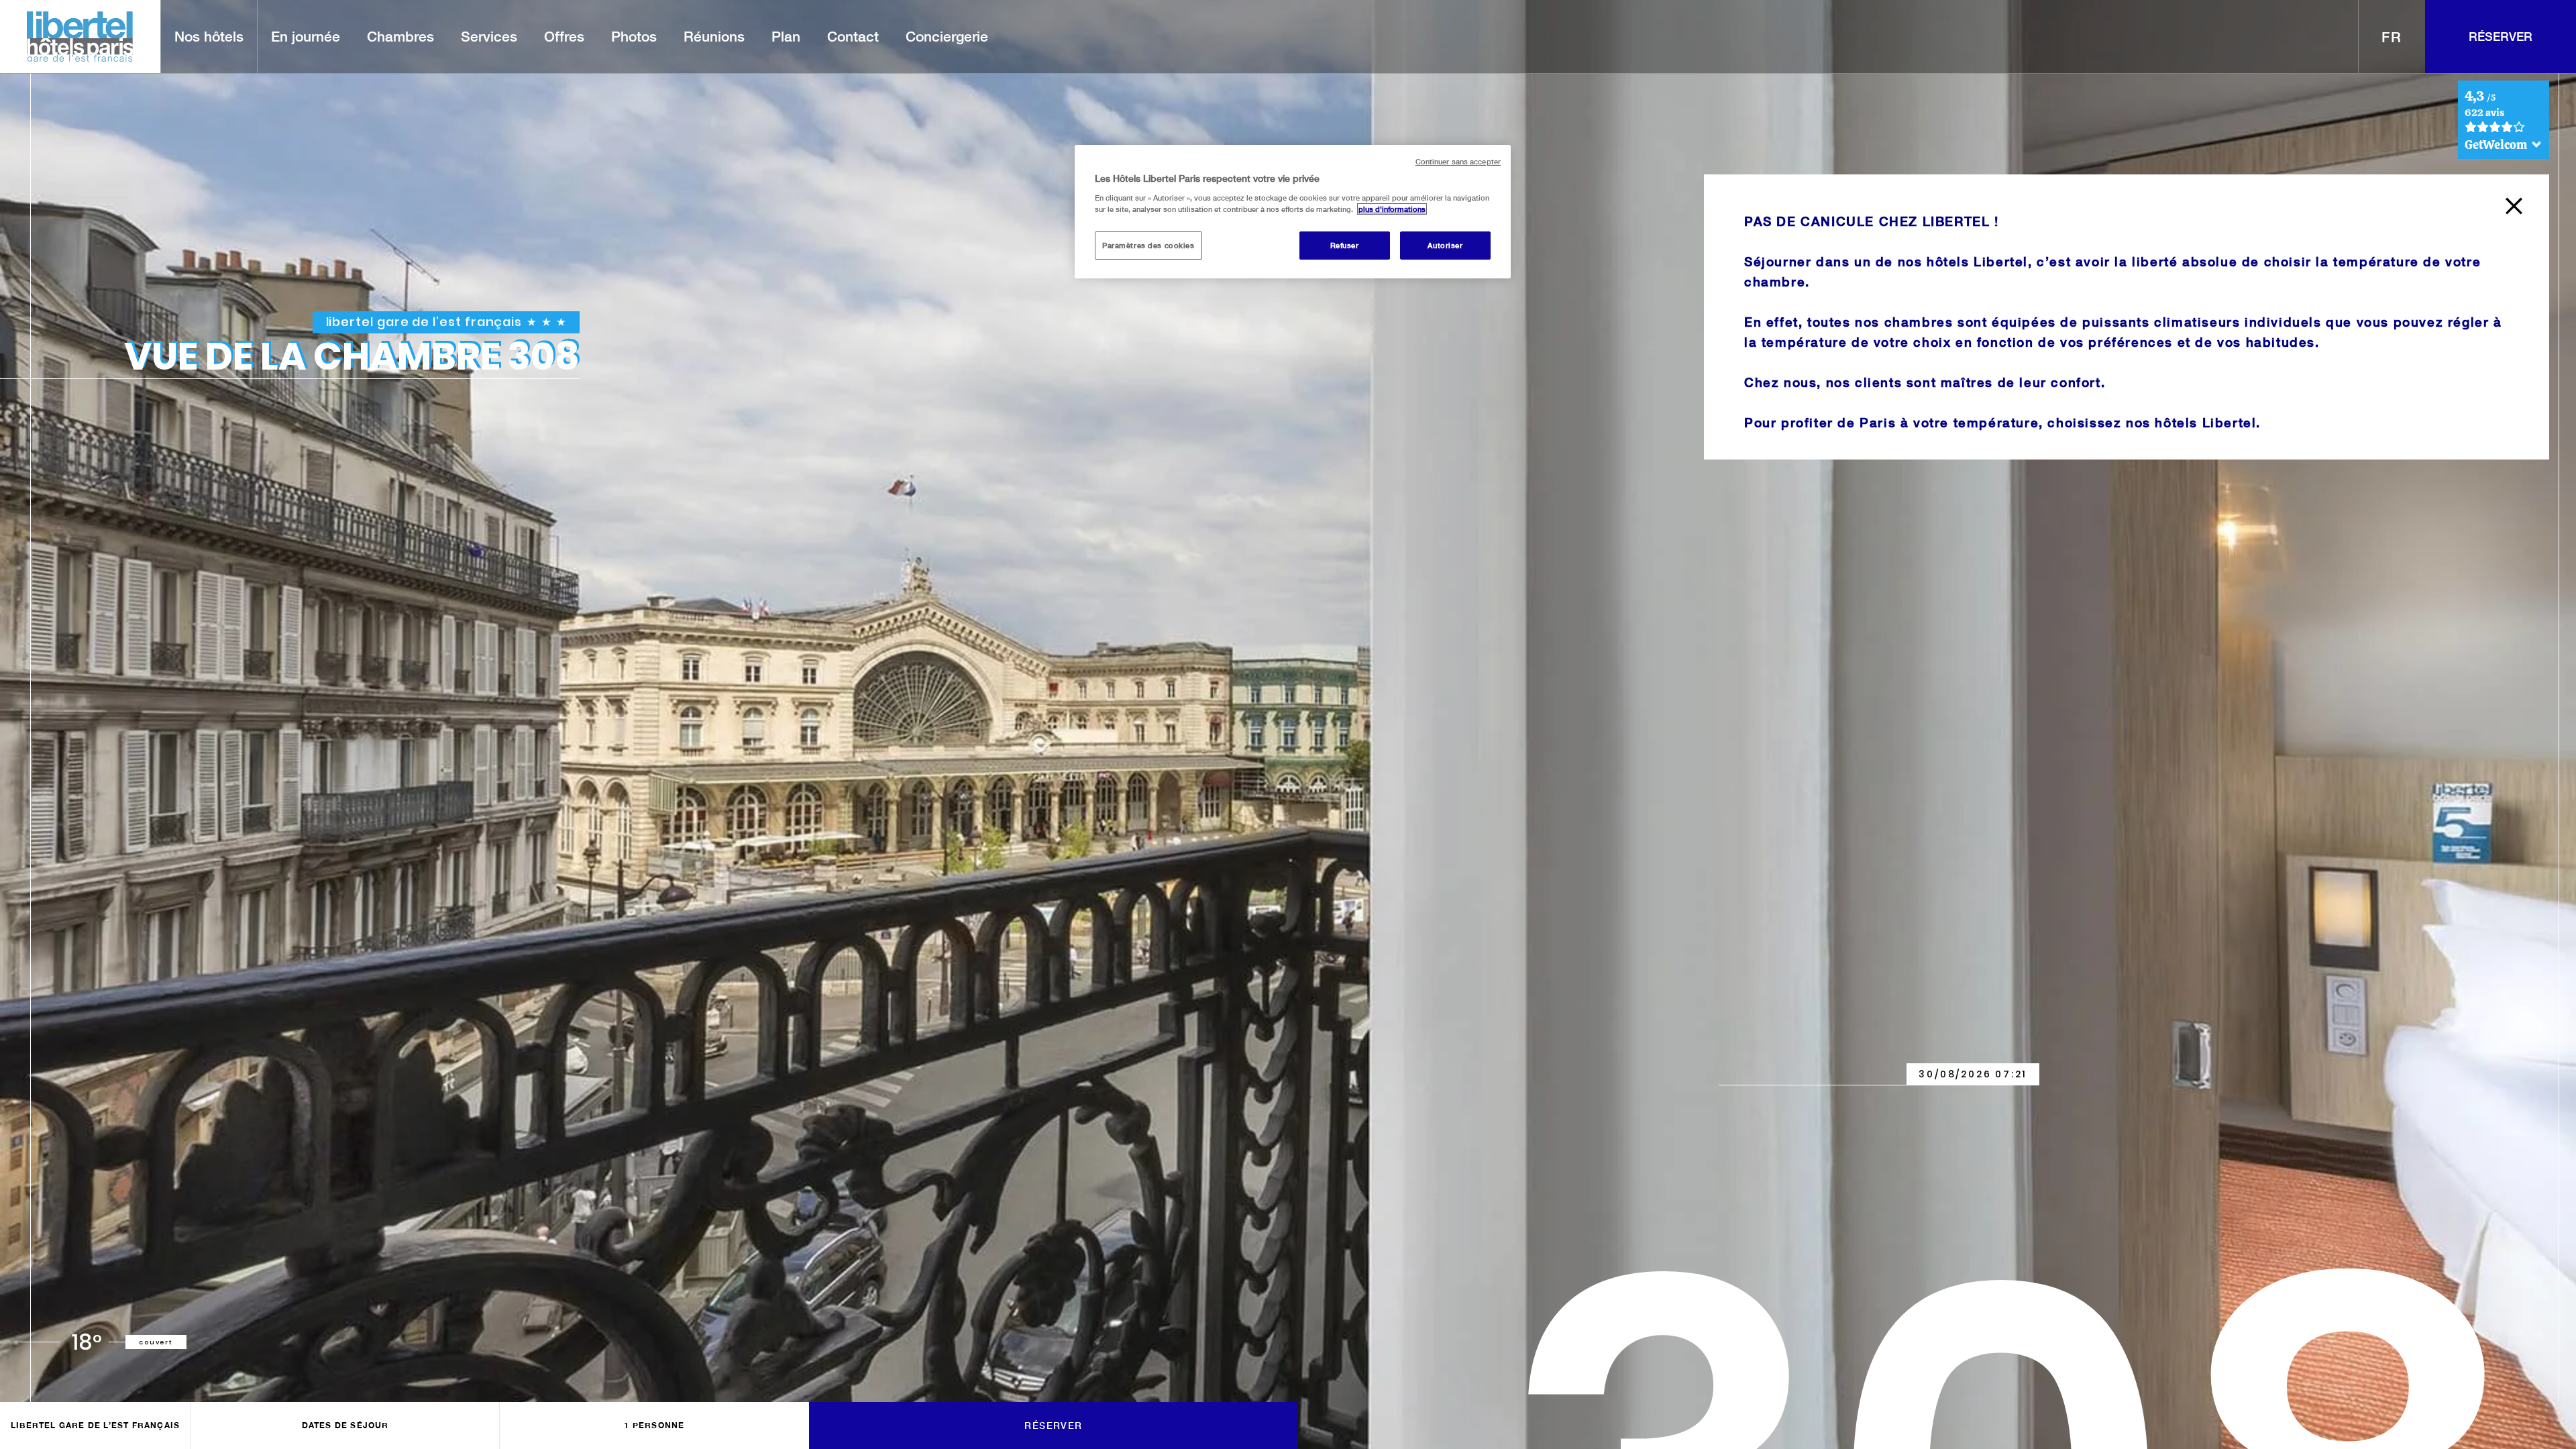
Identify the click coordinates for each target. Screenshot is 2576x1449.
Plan (786, 36)
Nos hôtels (209, 36)
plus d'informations (1392, 209)
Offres (564, 36)
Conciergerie (947, 36)
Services (489, 36)
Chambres (400, 36)
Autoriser (1445, 245)
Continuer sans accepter (1458, 162)
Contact (853, 36)
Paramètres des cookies (1148, 245)
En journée (306, 36)
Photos (634, 36)
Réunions (714, 36)
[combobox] (2392, 37)
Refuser (1345, 245)
